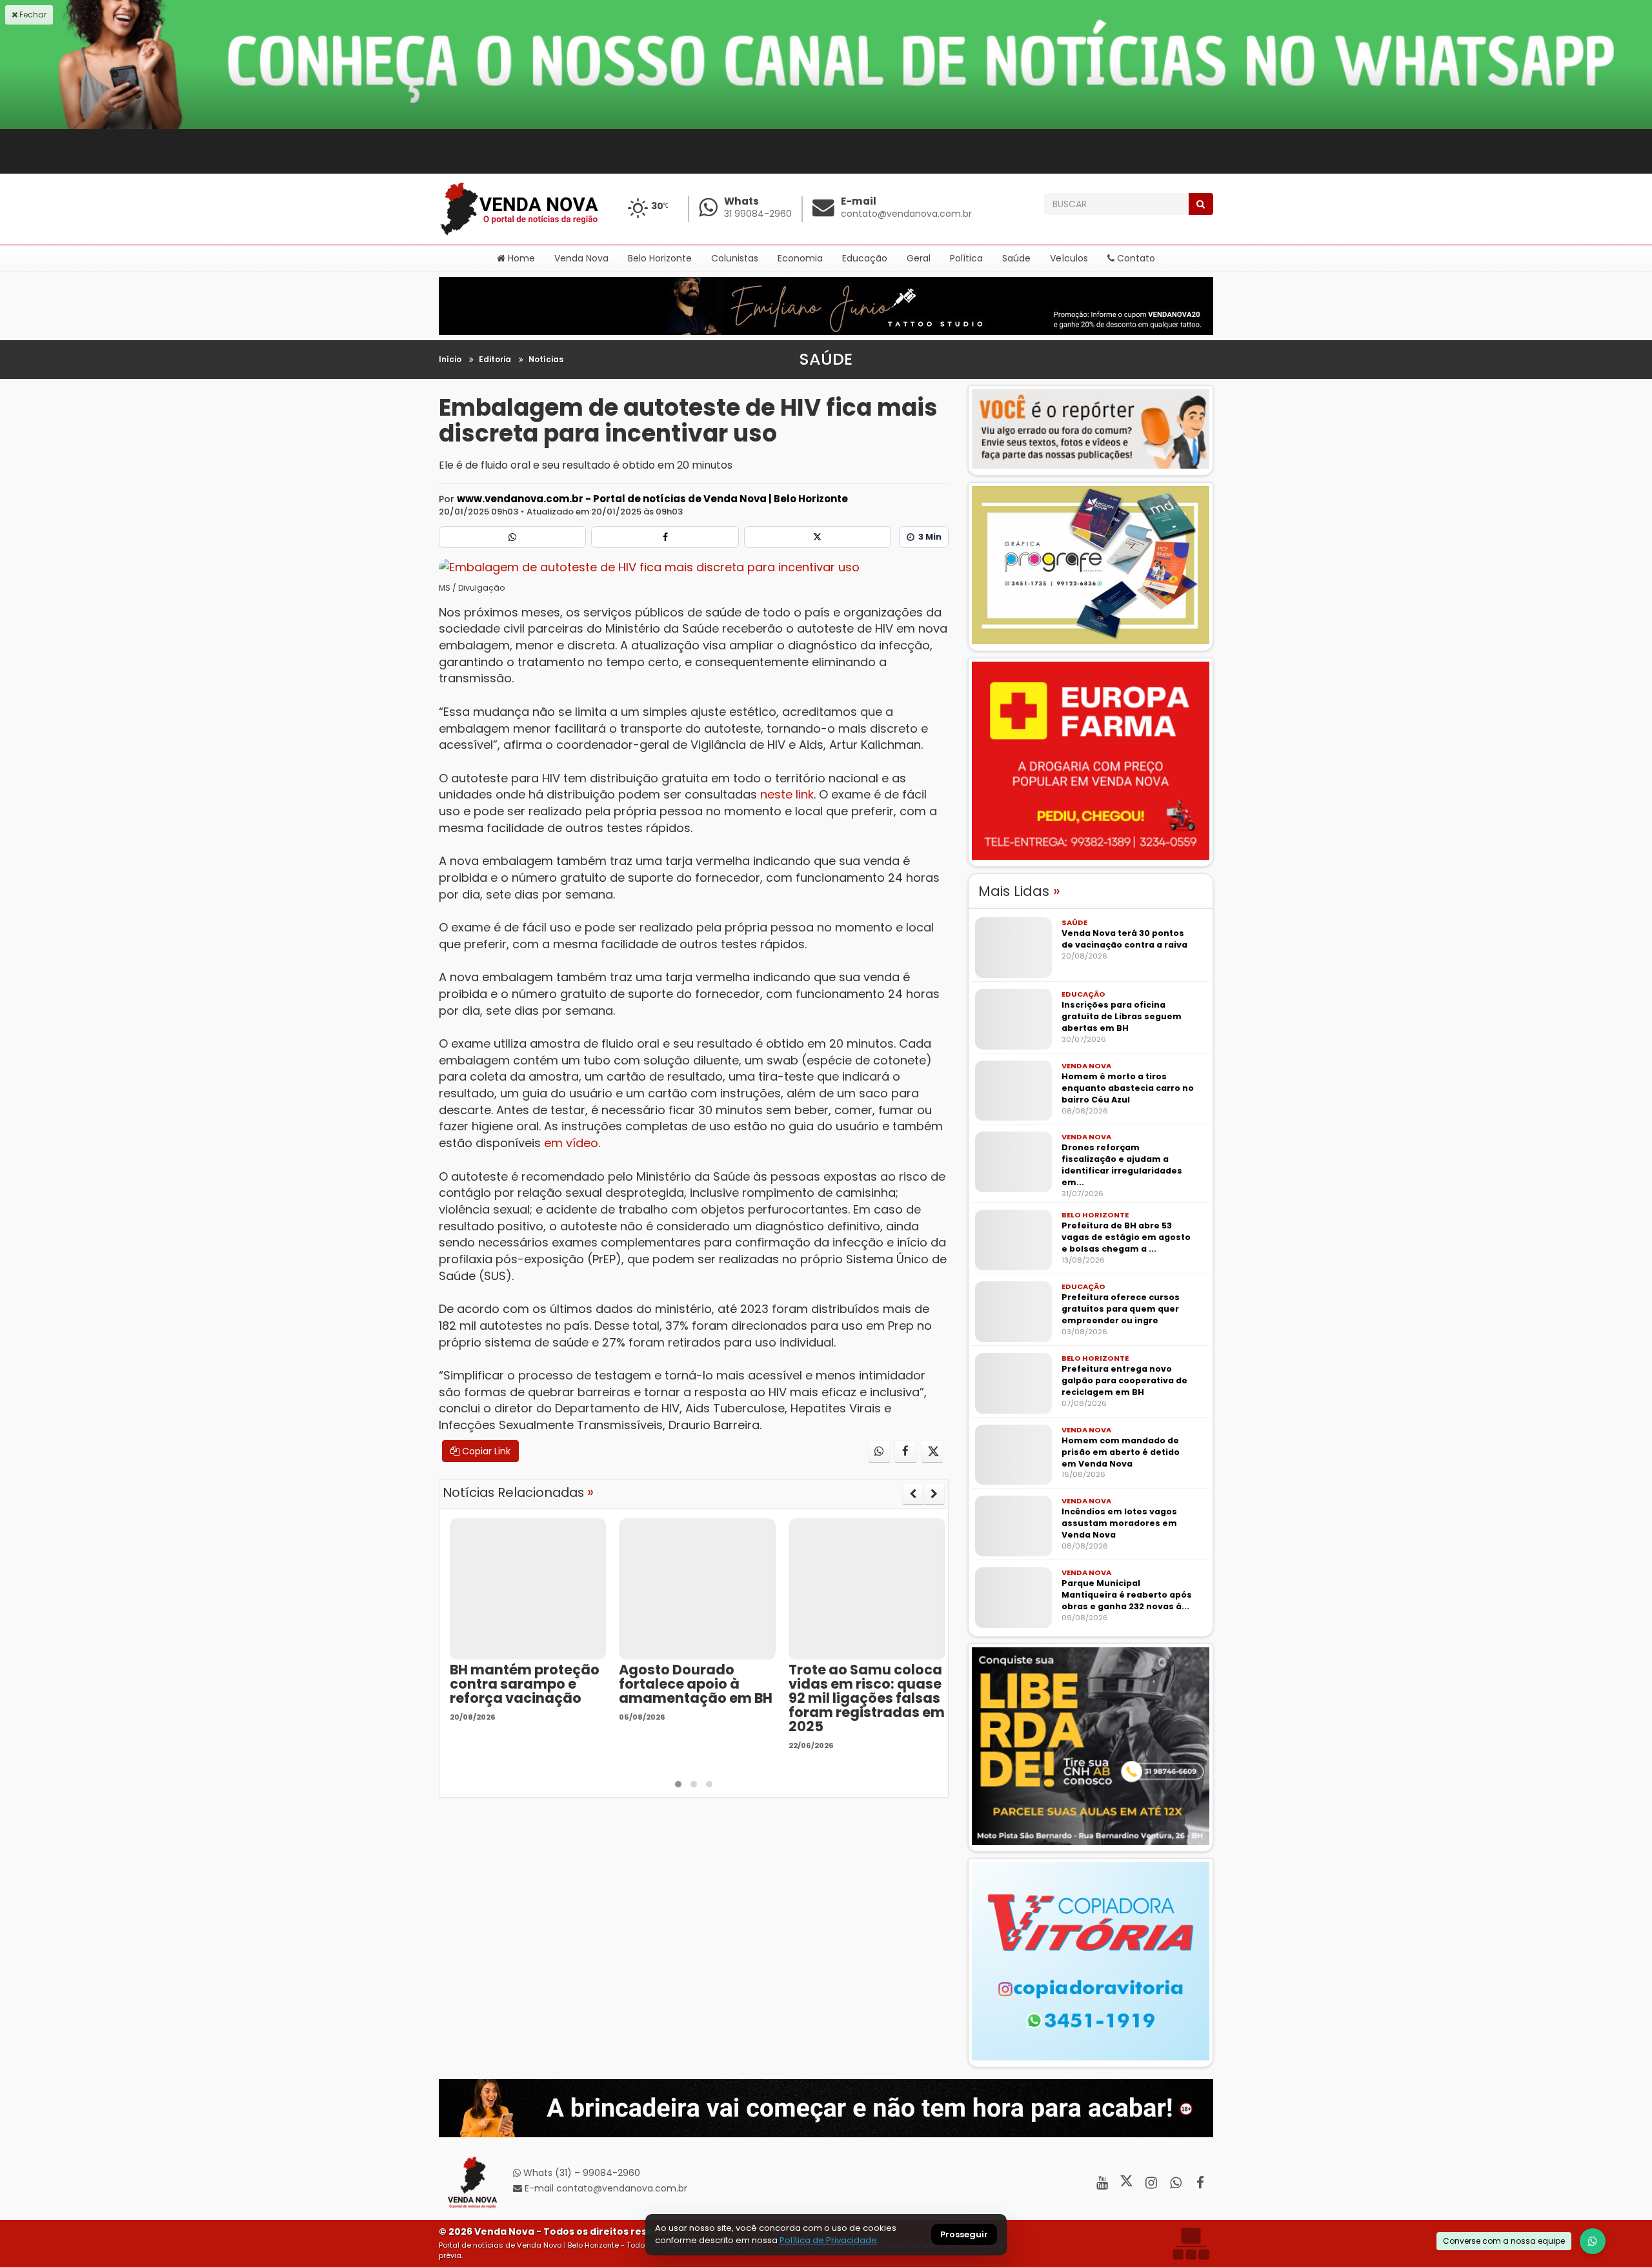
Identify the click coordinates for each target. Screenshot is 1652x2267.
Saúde (1016, 258)
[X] (818, 537)
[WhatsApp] (1593, 2241)
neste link (787, 794)
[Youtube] (1102, 2183)
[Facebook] (665, 537)
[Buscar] (1201, 204)
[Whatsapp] (512, 537)
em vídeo (571, 1143)
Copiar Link (485, 1451)
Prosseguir (964, 2235)
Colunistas (735, 258)
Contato (1135, 258)
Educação (865, 258)
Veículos (1069, 258)
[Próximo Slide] (934, 1494)
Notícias (546, 359)
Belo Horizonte (660, 258)
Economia (800, 258)
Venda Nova (581, 258)
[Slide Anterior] (913, 1494)
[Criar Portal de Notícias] (1191, 2243)
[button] (678, 1784)
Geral (919, 258)
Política (966, 258)
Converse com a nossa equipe (1504, 2241)
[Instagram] (1151, 2183)
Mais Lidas (1019, 891)
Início (450, 359)
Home (520, 258)
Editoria (495, 359)
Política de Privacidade (828, 2240)
